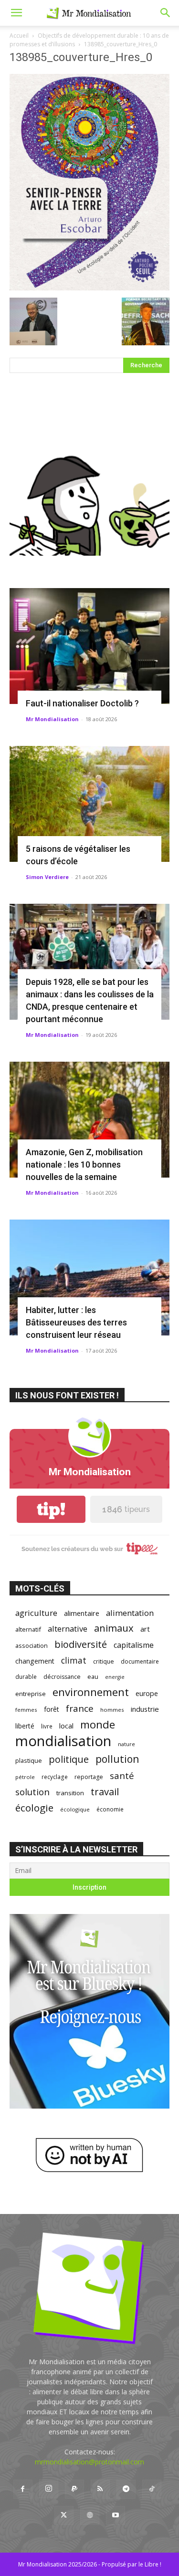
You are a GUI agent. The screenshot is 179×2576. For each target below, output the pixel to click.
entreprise (31, 1694)
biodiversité (81, 1644)
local (66, 1726)
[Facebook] (23, 2489)
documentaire (140, 1661)
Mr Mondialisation (52, 719)
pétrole (25, 1777)
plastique (29, 1760)
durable (26, 1676)
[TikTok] (152, 2489)
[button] (16, 13)
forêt (52, 1709)
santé (122, 1775)
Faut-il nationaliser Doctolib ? (82, 703)
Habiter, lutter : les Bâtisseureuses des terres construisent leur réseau (76, 1322)
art (145, 1629)
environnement (91, 1692)
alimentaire (82, 1613)
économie (110, 1809)
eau (93, 1677)
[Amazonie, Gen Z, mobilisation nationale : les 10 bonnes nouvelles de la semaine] (89, 1120)
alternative (68, 1629)
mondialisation (63, 1741)
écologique (75, 1809)
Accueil (19, 36)
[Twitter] (64, 2515)
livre (47, 1726)
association (32, 1645)
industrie (145, 1709)
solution (32, 1792)
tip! (51, 1509)
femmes (26, 1710)
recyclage (55, 1777)
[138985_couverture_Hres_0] (89, 288)
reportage (89, 1777)
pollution (117, 1759)
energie (115, 1677)
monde (98, 1724)
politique (69, 1759)
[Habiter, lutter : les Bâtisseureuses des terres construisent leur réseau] (89, 1278)
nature (126, 1744)
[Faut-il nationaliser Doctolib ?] (89, 646)
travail (105, 1792)
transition (70, 1793)
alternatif (28, 1629)
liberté (25, 1726)
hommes (112, 1710)
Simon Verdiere (47, 877)
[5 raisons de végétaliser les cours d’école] (89, 804)
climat (74, 1660)
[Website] (90, 2515)
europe (147, 1693)
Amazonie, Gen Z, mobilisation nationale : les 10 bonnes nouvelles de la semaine (84, 1164)
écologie (34, 1808)
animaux (114, 1628)
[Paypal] (74, 2489)
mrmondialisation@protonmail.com (89, 2462)
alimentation (130, 1613)
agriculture (36, 1613)
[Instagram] (49, 2489)
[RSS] (100, 2489)
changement (35, 1661)
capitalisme (134, 1645)
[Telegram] (126, 2489)
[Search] (166, 13)
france (80, 1709)
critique (104, 1661)
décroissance (62, 1677)
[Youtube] (116, 2515)
